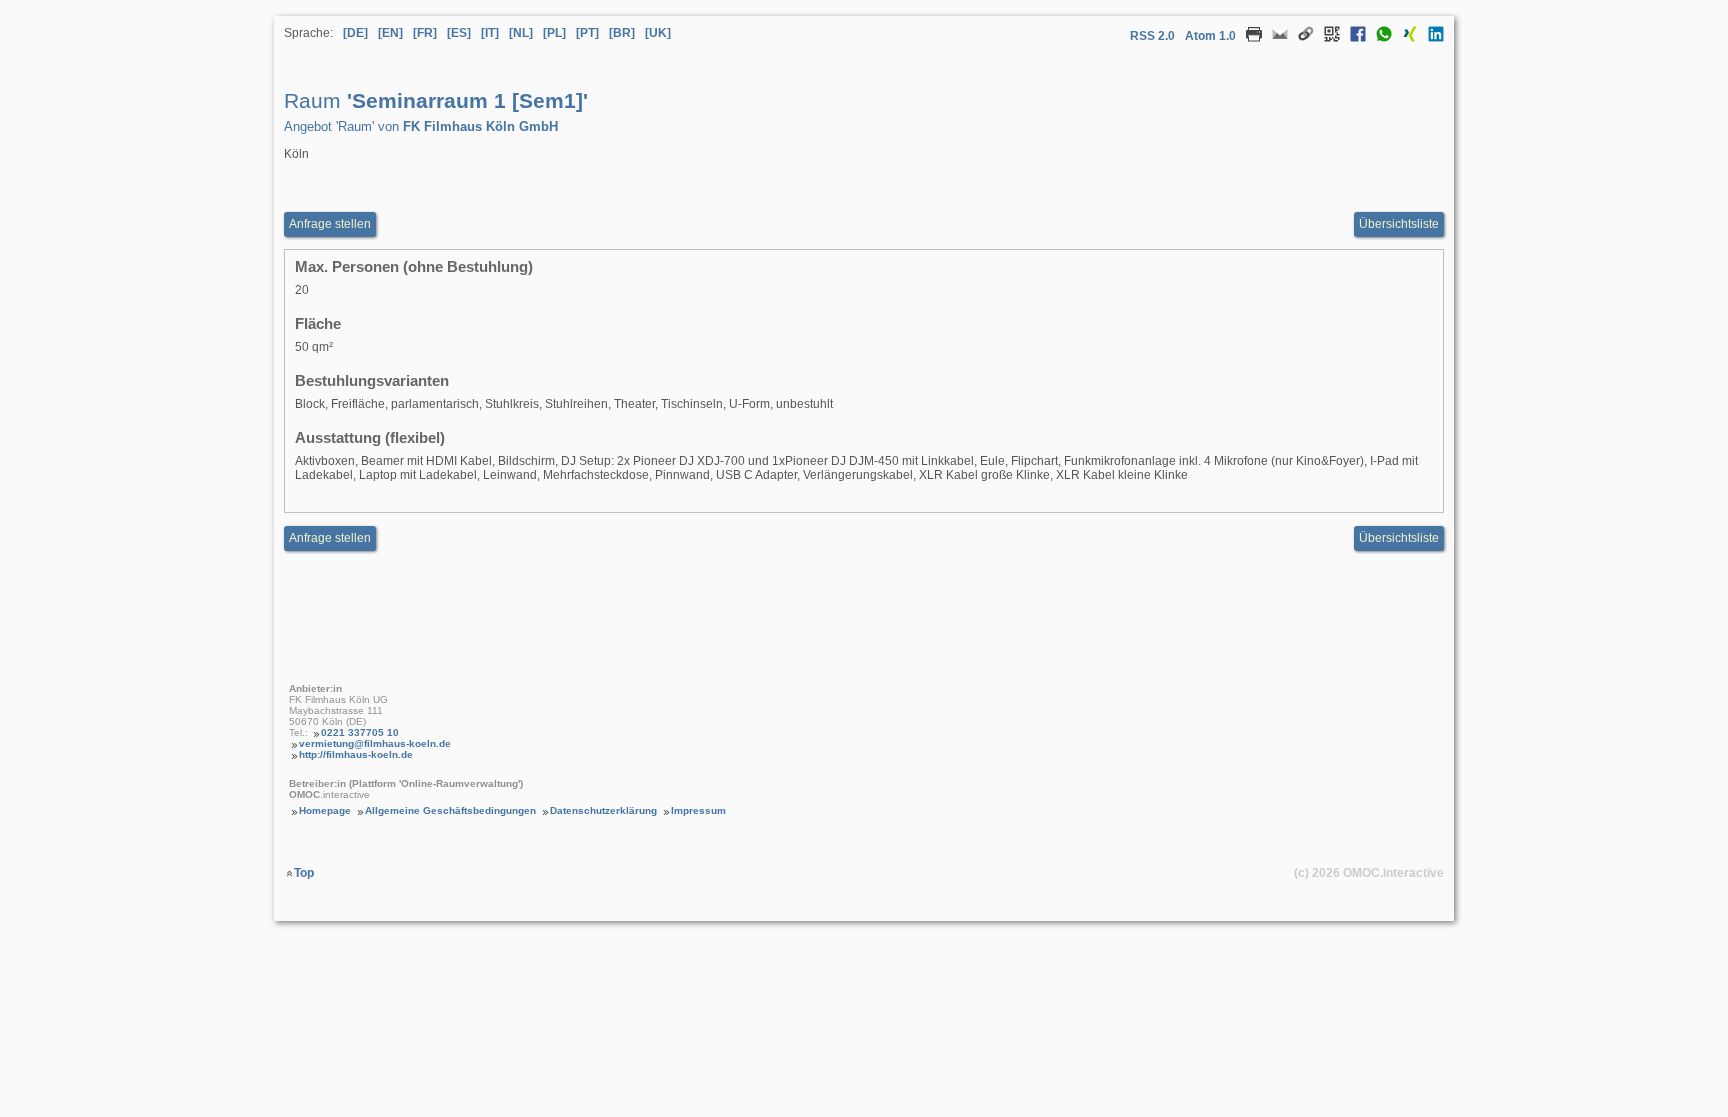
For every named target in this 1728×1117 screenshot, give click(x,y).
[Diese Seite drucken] (1249, 38)
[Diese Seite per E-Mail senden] (1275, 38)
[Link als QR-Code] (1327, 38)
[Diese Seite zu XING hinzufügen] (1405, 38)
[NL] (521, 33)
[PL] (554, 33)
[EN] (390, 33)
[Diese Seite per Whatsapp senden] (1379, 38)
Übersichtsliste (1399, 224)
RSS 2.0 (1152, 36)
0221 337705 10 (360, 732)
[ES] (459, 33)
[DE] (355, 33)
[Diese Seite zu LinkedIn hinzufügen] (1431, 38)
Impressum (698, 810)
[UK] (658, 33)
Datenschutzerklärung (603, 810)
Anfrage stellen (330, 224)
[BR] (622, 33)
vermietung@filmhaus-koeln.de (375, 743)
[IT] (490, 33)
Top (304, 873)
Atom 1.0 (1210, 36)
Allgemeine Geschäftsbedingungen (450, 810)
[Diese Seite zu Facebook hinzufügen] (1353, 38)
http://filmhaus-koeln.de (356, 754)
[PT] (587, 33)
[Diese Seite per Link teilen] (1301, 38)
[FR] (425, 33)
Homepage (325, 810)
